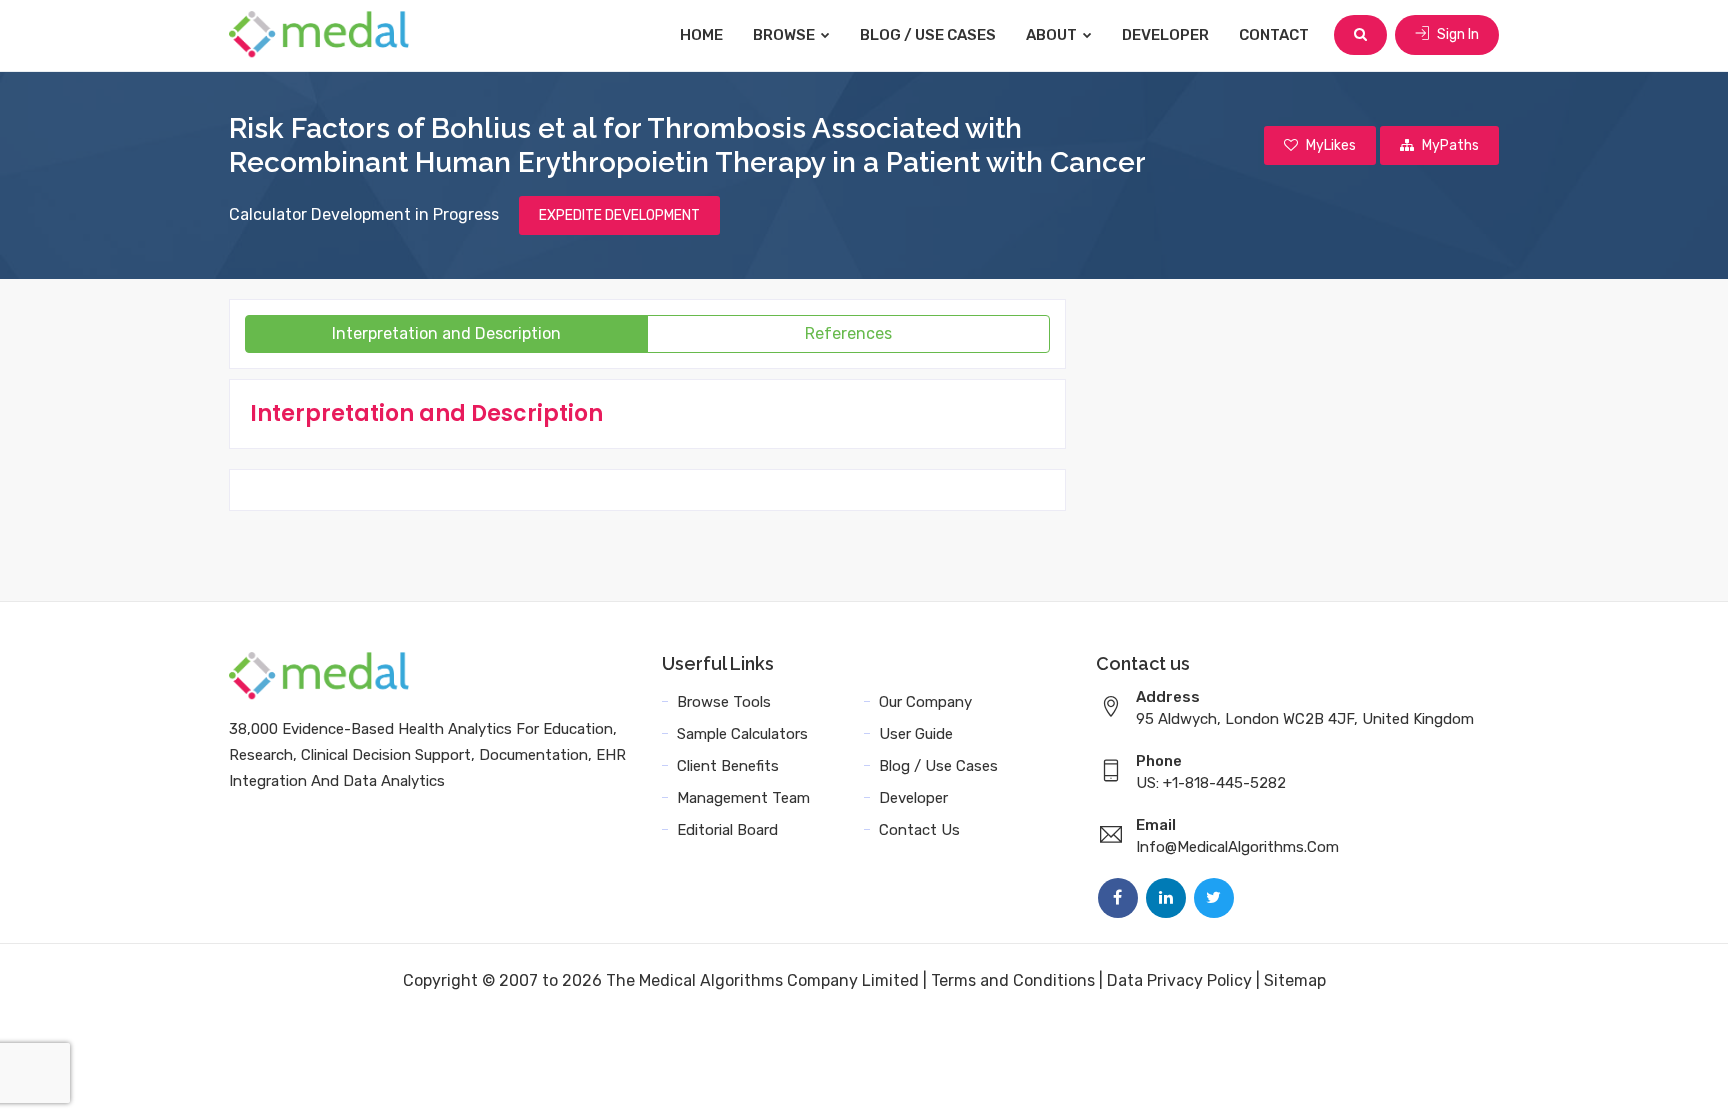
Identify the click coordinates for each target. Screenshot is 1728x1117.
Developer (1165, 35)
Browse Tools (724, 702)
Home (701, 35)
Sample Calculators (742, 734)
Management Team (743, 798)
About (1053, 35)
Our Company (925, 702)
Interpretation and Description (446, 333)
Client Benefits (728, 766)
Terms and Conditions (1013, 980)
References (848, 333)
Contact (1274, 35)
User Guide (916, 734)
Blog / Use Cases (928, 35)
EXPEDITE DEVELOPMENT (619, 215)
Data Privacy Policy (1179, 980)
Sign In (1456, 34)
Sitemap (1295, 980)
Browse (785, 35)
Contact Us (919, 830)
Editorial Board (727, 830)
